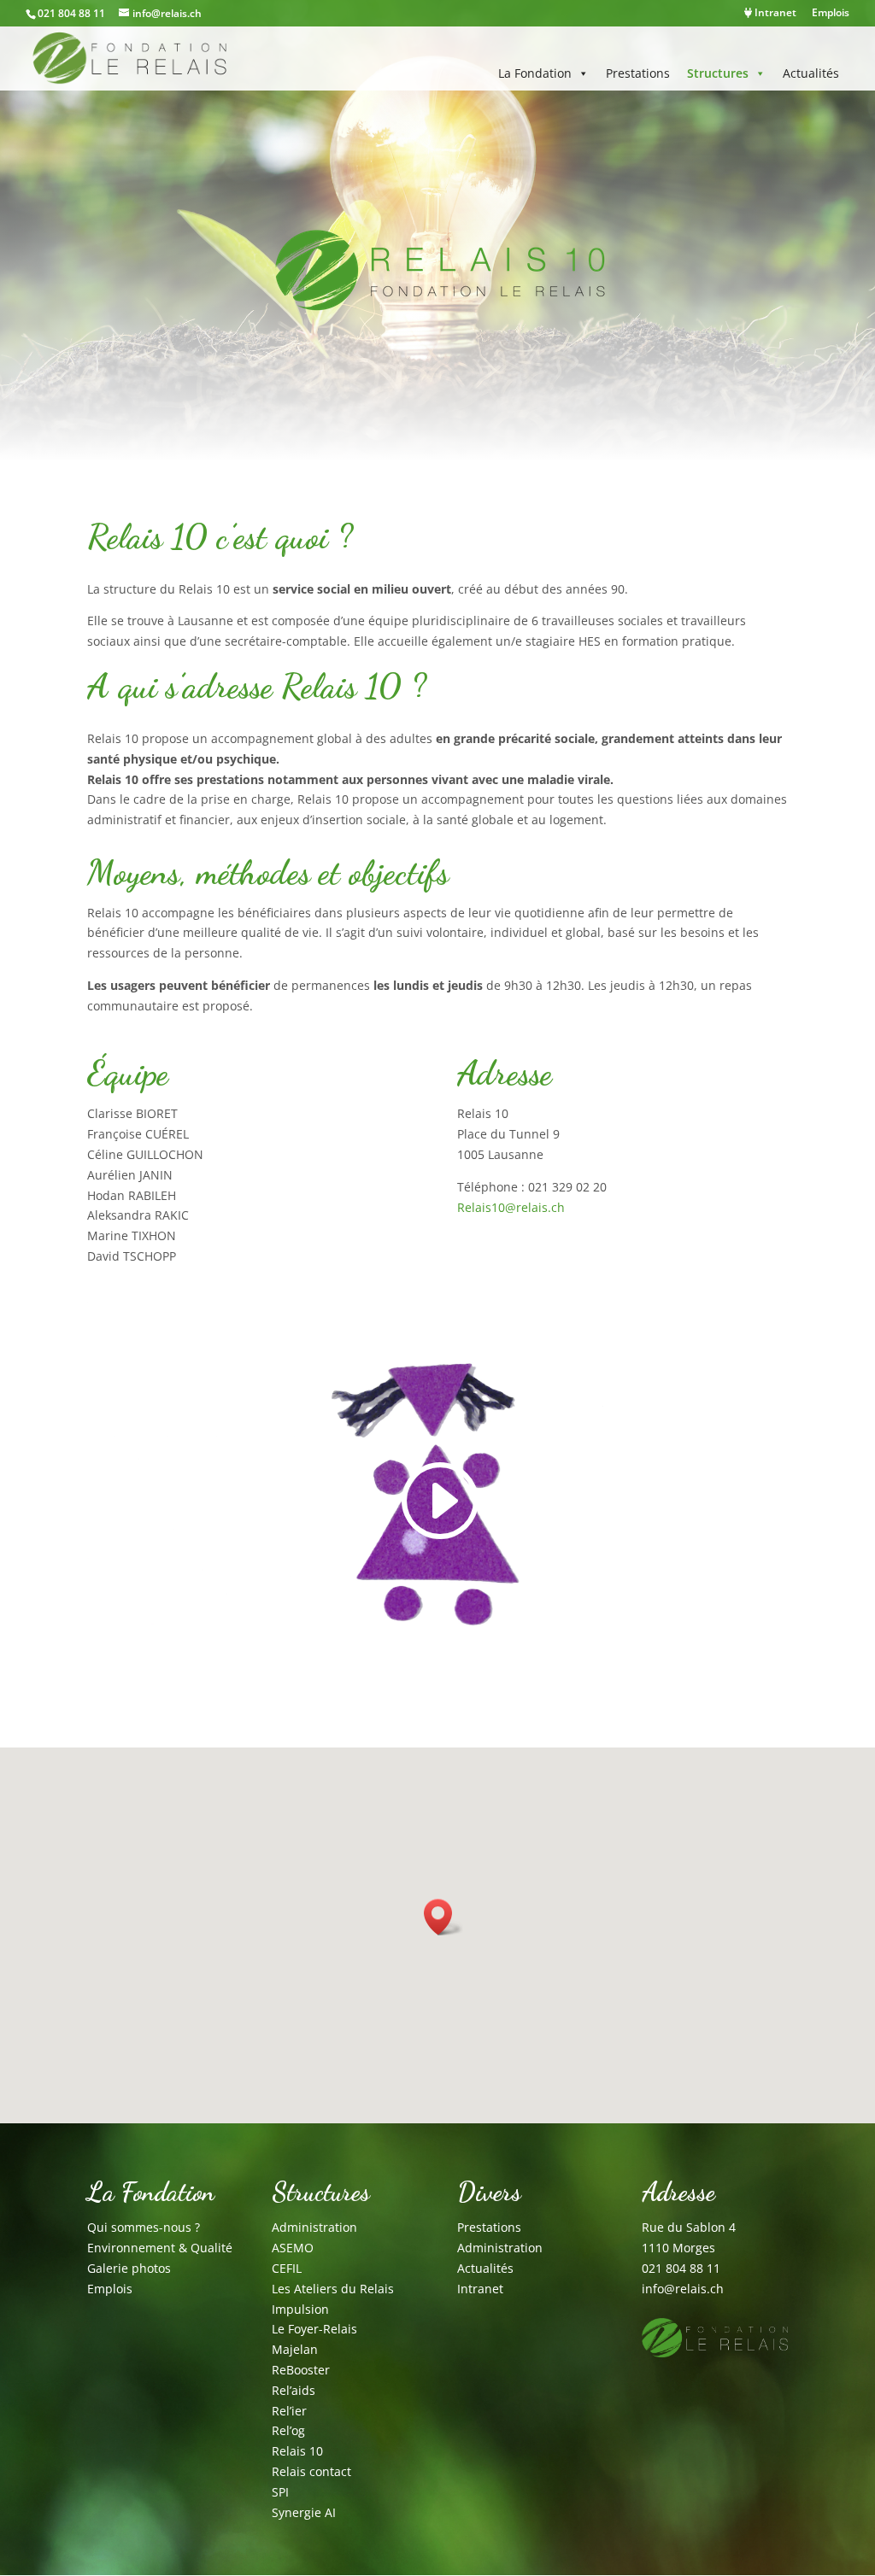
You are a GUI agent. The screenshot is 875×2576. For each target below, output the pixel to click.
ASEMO (293, 2248)
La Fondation (535, 73)
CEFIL (287, 2268)
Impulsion (300, 2309)
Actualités (811, 73)
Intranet (774, 14)
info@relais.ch (683, 2289)
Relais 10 (297, 2451)
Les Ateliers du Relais (333, 2289)
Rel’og (288, 2430)
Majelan (295, 2349)
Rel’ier (289, 2411)
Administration (314, 2227)
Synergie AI (304, 2512)
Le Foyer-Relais (314, 2329)
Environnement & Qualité (160, 2248)
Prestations (638, 73)
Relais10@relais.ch (511, 1207)
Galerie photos (129, 2268)
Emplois (831, 14)
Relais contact (311, 2471)
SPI (280, 2492)
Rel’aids (294, 2390)
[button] (443, 1917)
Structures (718, 73)
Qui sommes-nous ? (144, 2227)
